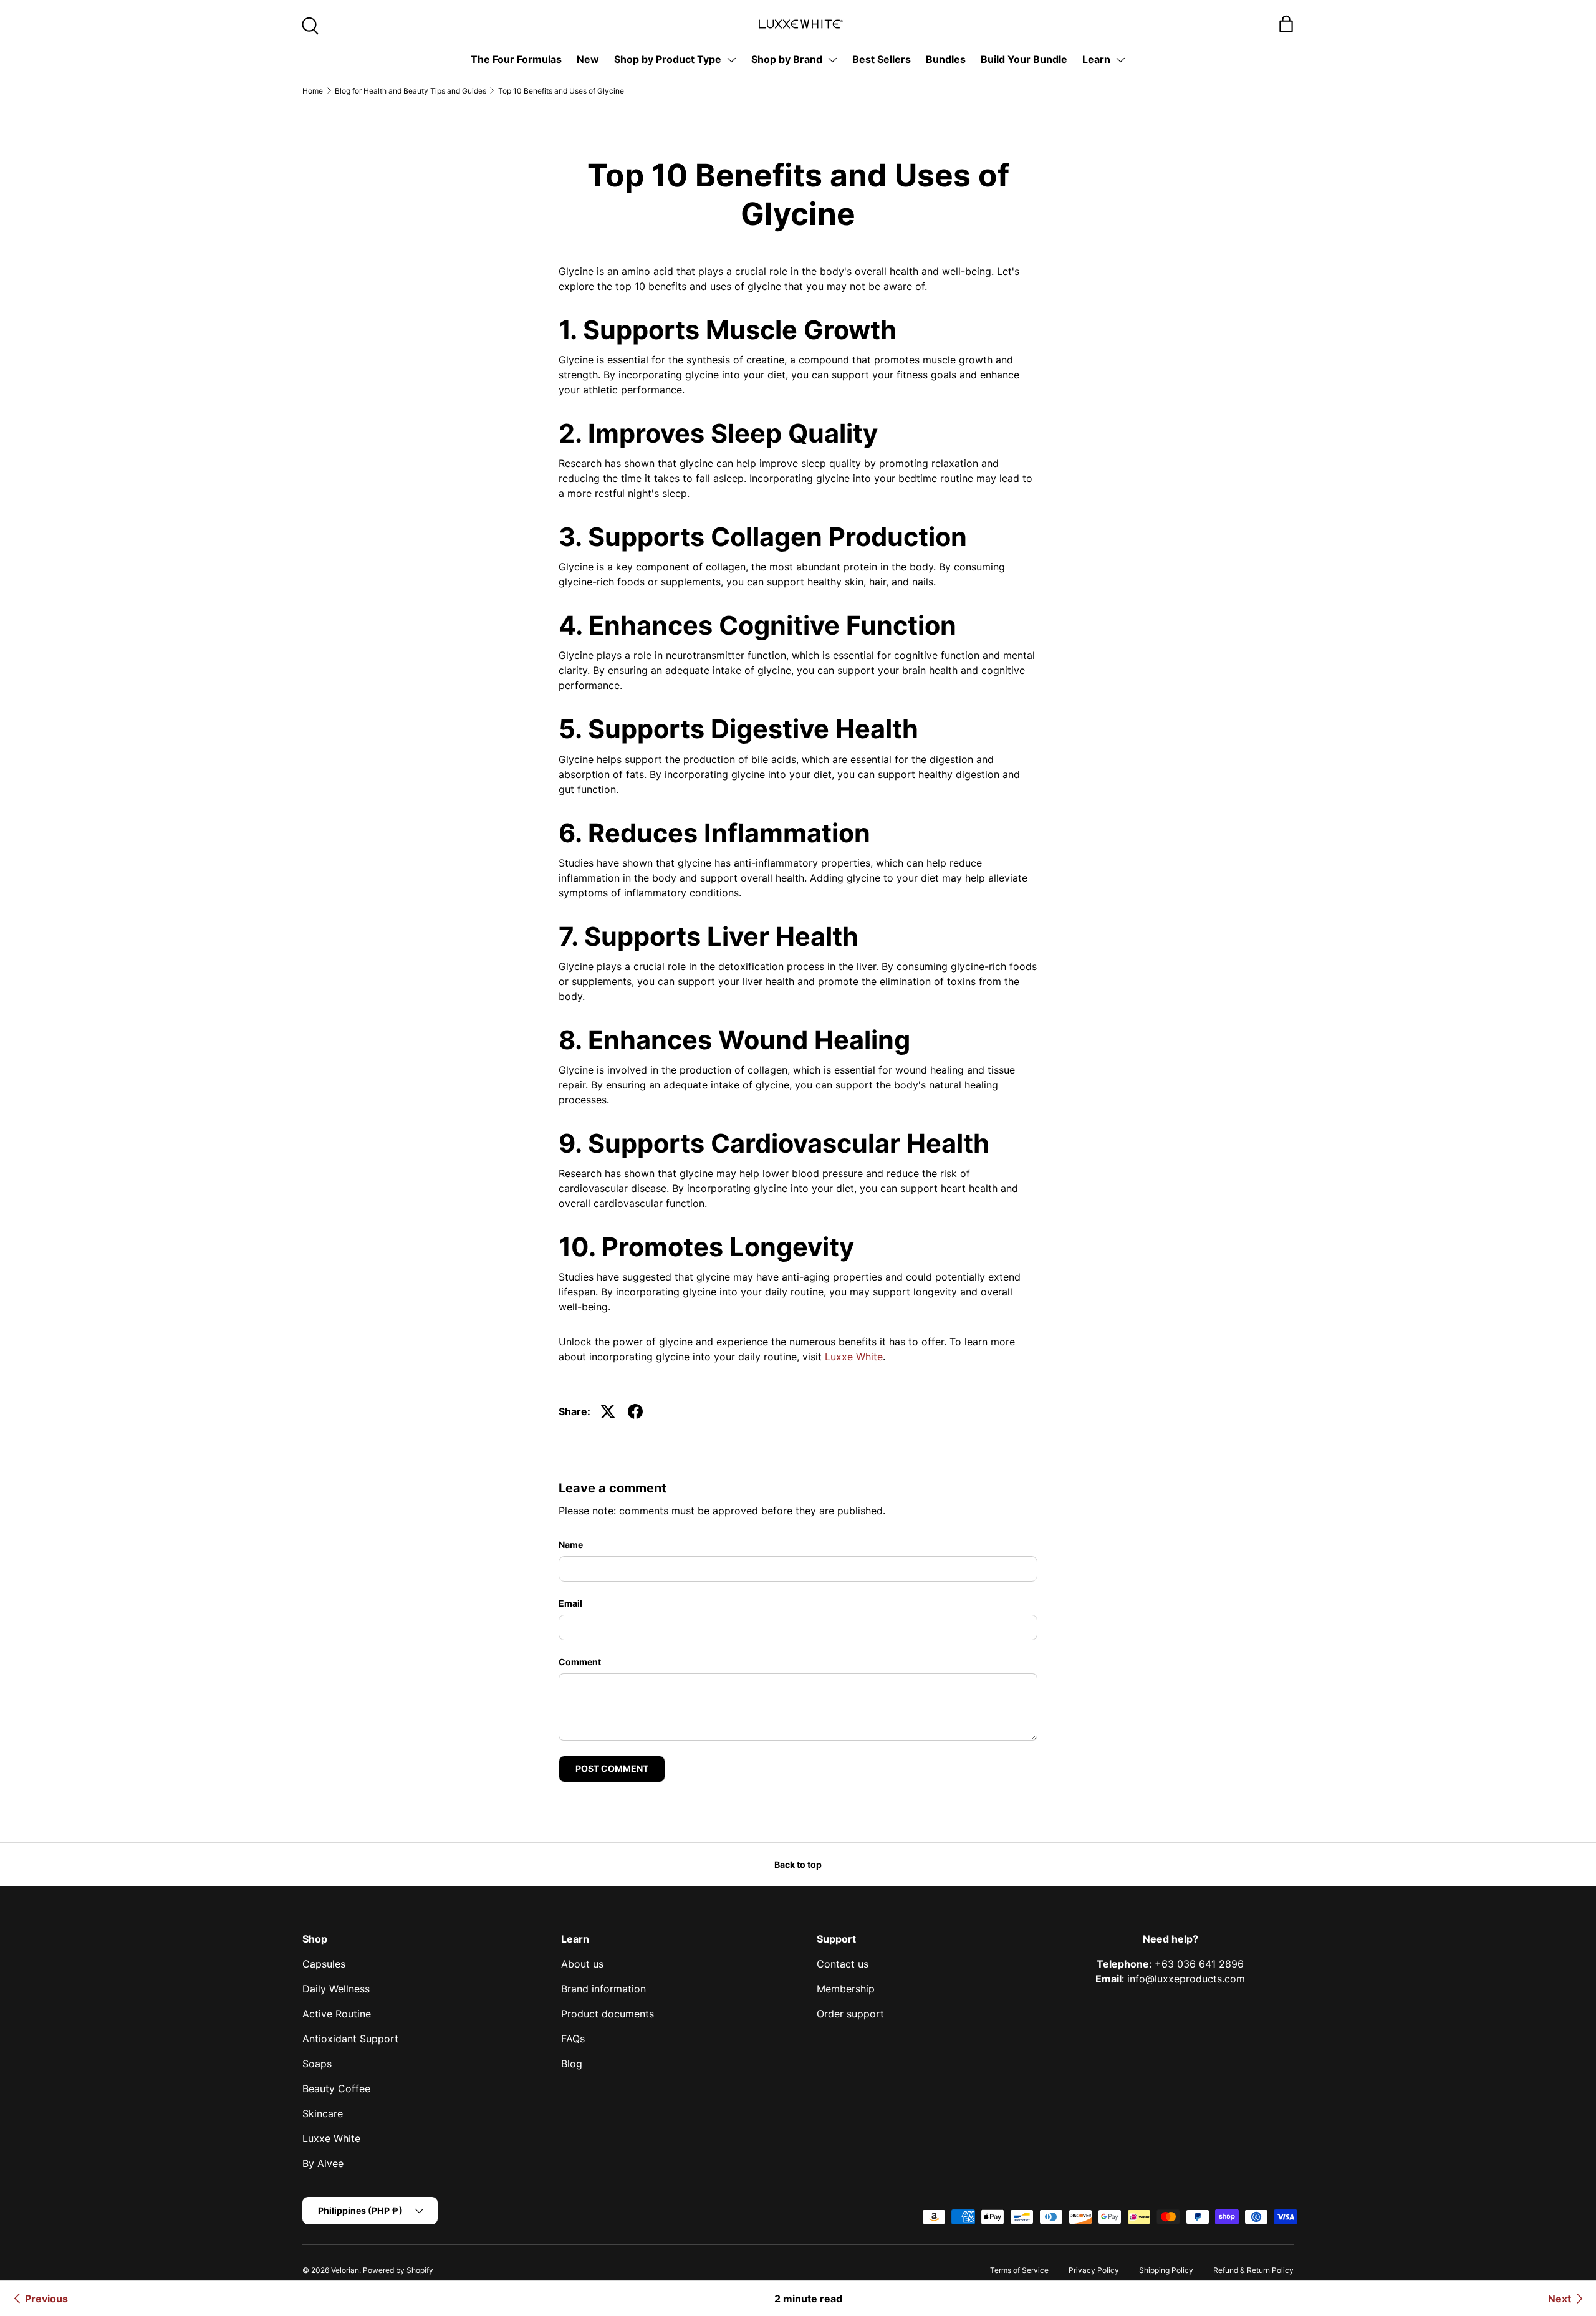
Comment (580, 1662)
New (588, 59)
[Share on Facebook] (635, 1411)
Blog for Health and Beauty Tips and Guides (411, 91)
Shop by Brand (787, 59)
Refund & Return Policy (1253, 2270)
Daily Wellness (336, 1989)
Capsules (324, 1964)
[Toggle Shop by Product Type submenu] (731, 60)
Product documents (608, 2014)
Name (571, 1545)
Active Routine (337, 2014)
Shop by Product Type (668, 59)
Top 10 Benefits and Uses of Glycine (561, 91)
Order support (850, 2014)
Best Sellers (882, 59)
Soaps (317, 2064)
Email (570, 1603)
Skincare (323, 2113)
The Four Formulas (516, 59)
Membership (846, 1989)
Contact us (843, 1964)
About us (582, 1964)
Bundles (946, 59)
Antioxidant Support (350, 2039)
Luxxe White (854, 1357)
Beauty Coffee (336, 2088)
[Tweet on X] (608, 1411)
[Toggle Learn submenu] (1120, 60)
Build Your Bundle (1024, 59)
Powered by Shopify (398, 2270)
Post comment (612, 1768)
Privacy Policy (1094, 2270)
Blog (572, 2064)
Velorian (345, 2270)
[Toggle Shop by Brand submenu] (832, 60)
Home (313, 91)
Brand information (603, 1989)
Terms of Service (1019, 2270)
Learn (1096, 59)
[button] (1286, 24)
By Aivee (323, 2163)
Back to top (798, 1864)
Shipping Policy (1166, 2270)
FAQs (573, 2039)
